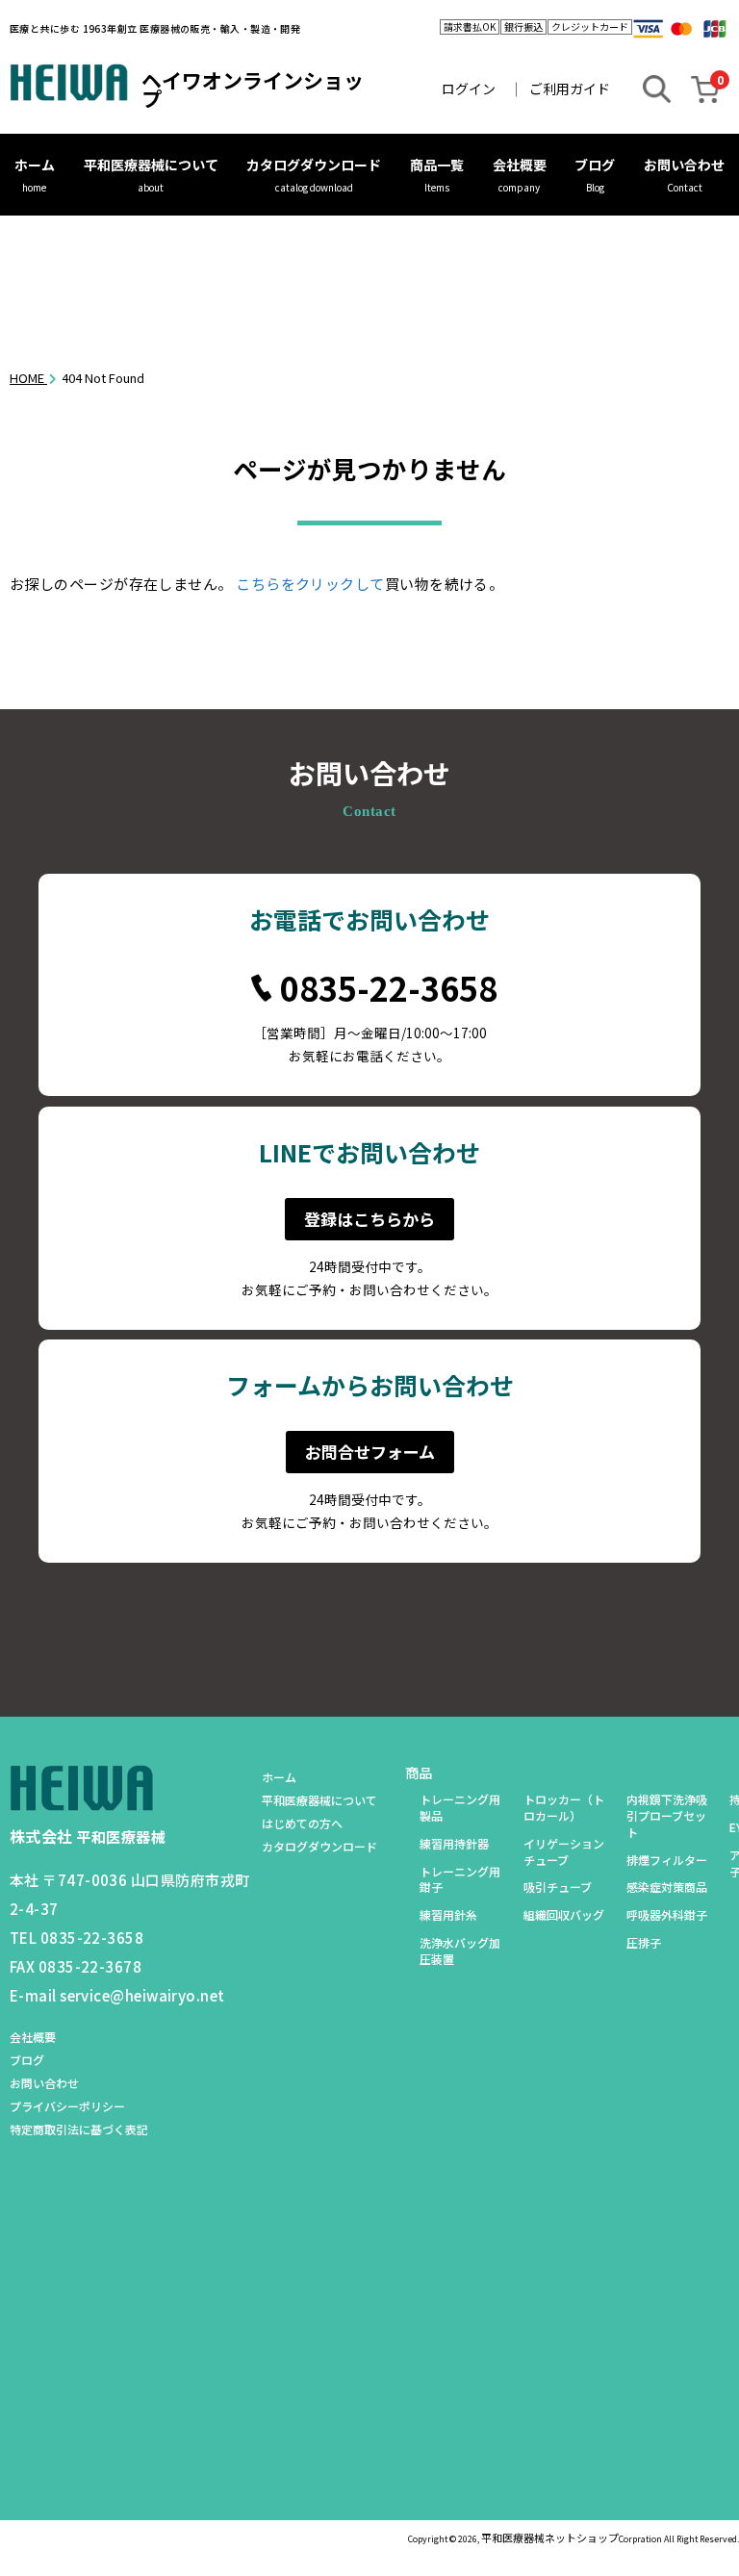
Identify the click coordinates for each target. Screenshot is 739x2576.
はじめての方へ (302, 1823)
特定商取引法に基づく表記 (79, 2129)
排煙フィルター (667, 1860)
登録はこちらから (369, 1219)
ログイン (469, 89)
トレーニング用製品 (460, 1808)
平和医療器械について (151, 165)
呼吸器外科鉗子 (667, 1915)
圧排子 (644, 1943)
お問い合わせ (684, 165)
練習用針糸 (448, 1915)
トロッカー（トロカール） (564, 1808)
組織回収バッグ (564, 1915)
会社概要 (520, 165)
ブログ (595, 165)
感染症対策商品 (667, 1887)
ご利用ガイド (570, 89)
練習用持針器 (454, 1844)
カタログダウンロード (314, 165)
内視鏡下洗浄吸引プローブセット (667, 1816)
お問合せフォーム (370, 1452)
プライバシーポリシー (67, 2106)
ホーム (35, 165)
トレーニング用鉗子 (460, 1880)
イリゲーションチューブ (564, 1852)
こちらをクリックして (310, 584)
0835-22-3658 (389, 988)
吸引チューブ (558, 1887)
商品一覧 (437, 165)
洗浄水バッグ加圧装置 (460, 1951)
